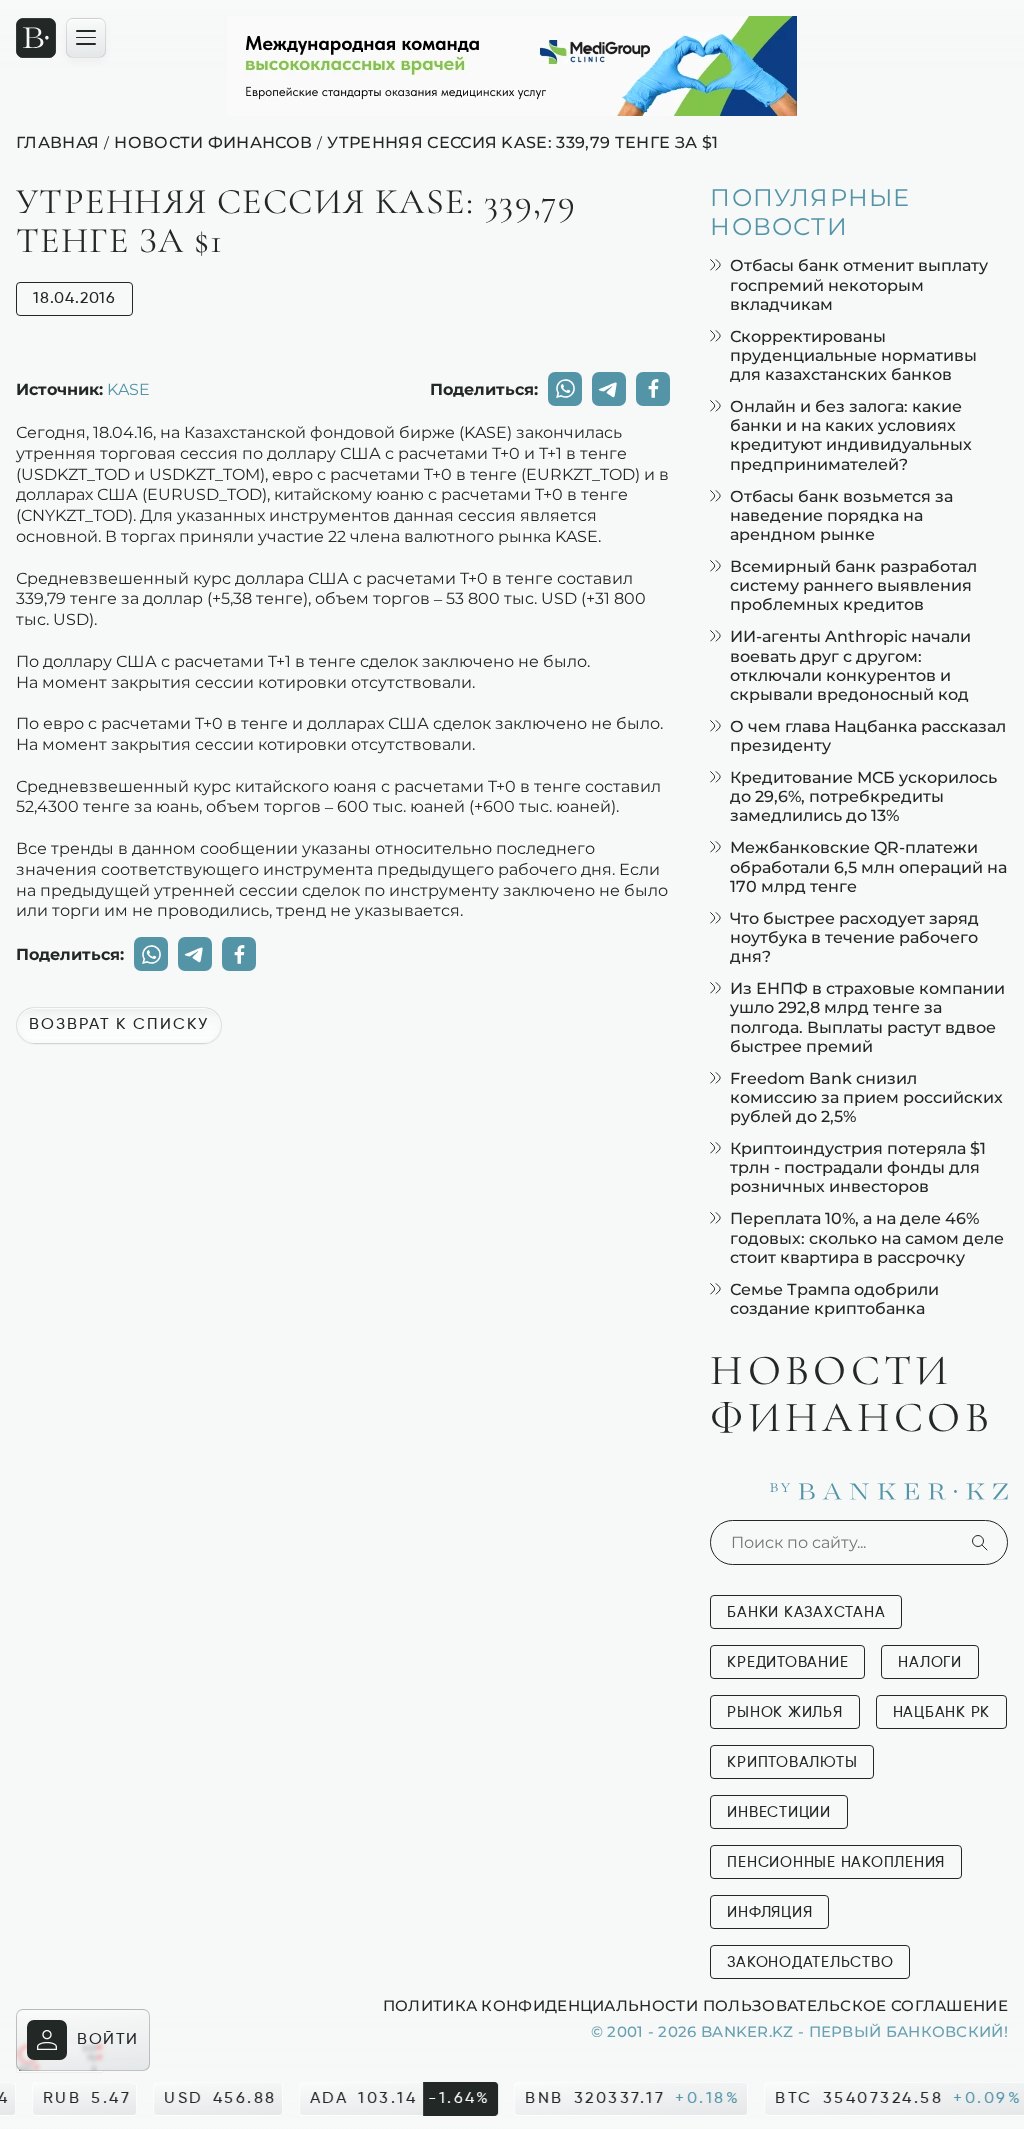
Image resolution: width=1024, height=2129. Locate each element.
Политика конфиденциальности (540, 2005)
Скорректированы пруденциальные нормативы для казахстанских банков (853, 355)
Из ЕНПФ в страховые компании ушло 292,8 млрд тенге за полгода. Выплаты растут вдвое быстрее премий (867, 1017)
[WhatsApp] (565, 389)
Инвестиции (779, 1812)
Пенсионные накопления (836, 1862)
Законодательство (810, 1962)
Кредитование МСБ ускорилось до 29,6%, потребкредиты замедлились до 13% (863, 796)
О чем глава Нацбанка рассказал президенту (868, 736)
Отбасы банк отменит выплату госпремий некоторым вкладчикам (859, 284)
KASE (128, 389)
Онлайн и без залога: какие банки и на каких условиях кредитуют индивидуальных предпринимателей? (851, 435)
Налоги (930, 1662)
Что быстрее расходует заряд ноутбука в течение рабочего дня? (854, 937)
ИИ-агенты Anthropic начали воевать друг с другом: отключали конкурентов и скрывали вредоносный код (850, 665)
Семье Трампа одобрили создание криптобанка (834, 1299)
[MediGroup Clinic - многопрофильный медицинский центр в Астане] (512, 66)
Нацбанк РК (942, 1712)
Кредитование (787, 1662)
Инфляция (769, 1912)
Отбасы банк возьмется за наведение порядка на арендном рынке (841, 515)
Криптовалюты (792, 1762)
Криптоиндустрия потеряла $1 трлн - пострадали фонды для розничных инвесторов (858, 1167)
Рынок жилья (784, 1712)
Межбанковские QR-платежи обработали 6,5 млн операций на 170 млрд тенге (868, 866)
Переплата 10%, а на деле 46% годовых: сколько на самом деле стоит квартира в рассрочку (867, 1237)
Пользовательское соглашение (855, 2005)
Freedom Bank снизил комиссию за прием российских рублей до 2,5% (866, 1097)
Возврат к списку (119, 1025)
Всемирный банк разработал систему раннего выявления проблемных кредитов (853, 585)
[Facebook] (653, 389)
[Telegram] (609, 389)
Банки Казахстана (806, 1612)
